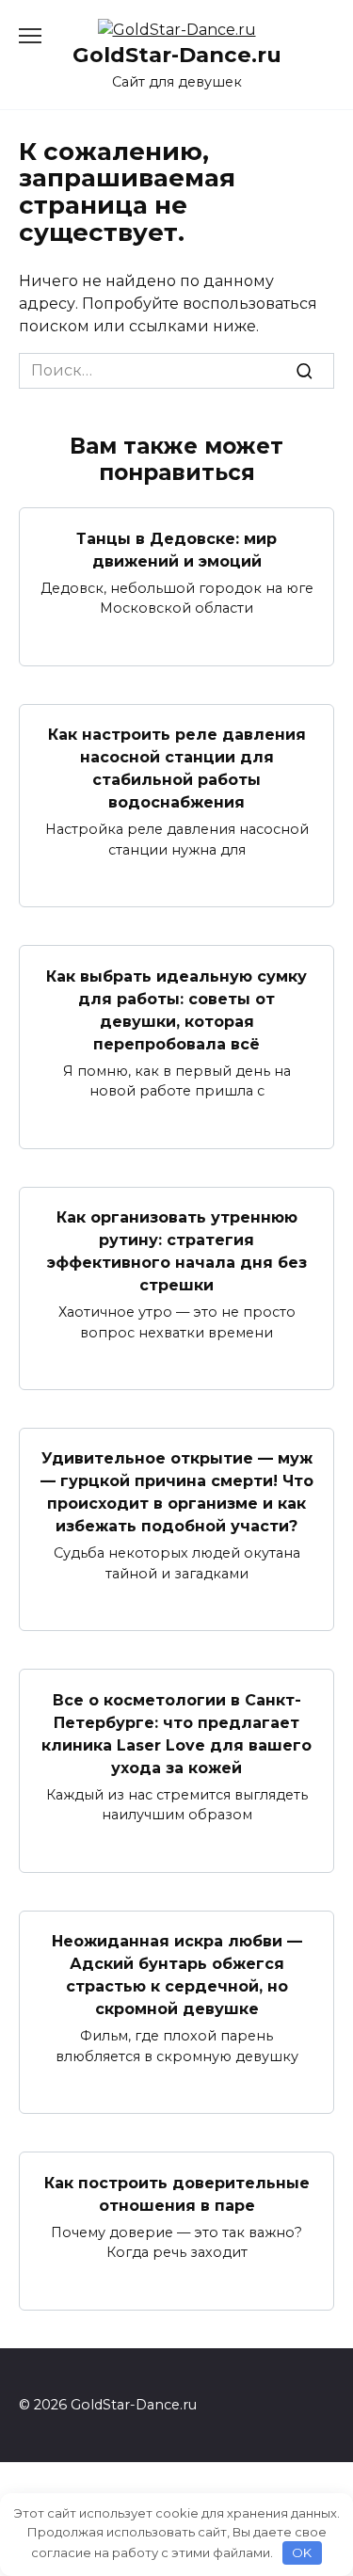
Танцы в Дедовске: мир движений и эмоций (176, 549)
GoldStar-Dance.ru (177, 55)
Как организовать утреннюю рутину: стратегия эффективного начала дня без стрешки (177, 1251)
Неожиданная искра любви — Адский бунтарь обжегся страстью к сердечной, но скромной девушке (177, 1975)
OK (302, 2552)
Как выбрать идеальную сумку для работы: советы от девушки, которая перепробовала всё (176, 1009)
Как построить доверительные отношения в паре (177, 2193)
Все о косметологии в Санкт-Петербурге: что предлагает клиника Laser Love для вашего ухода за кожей (176, 1733)
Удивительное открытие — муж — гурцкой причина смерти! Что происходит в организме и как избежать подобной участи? (177, 1492)
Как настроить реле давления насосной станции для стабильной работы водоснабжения (177, 768)
